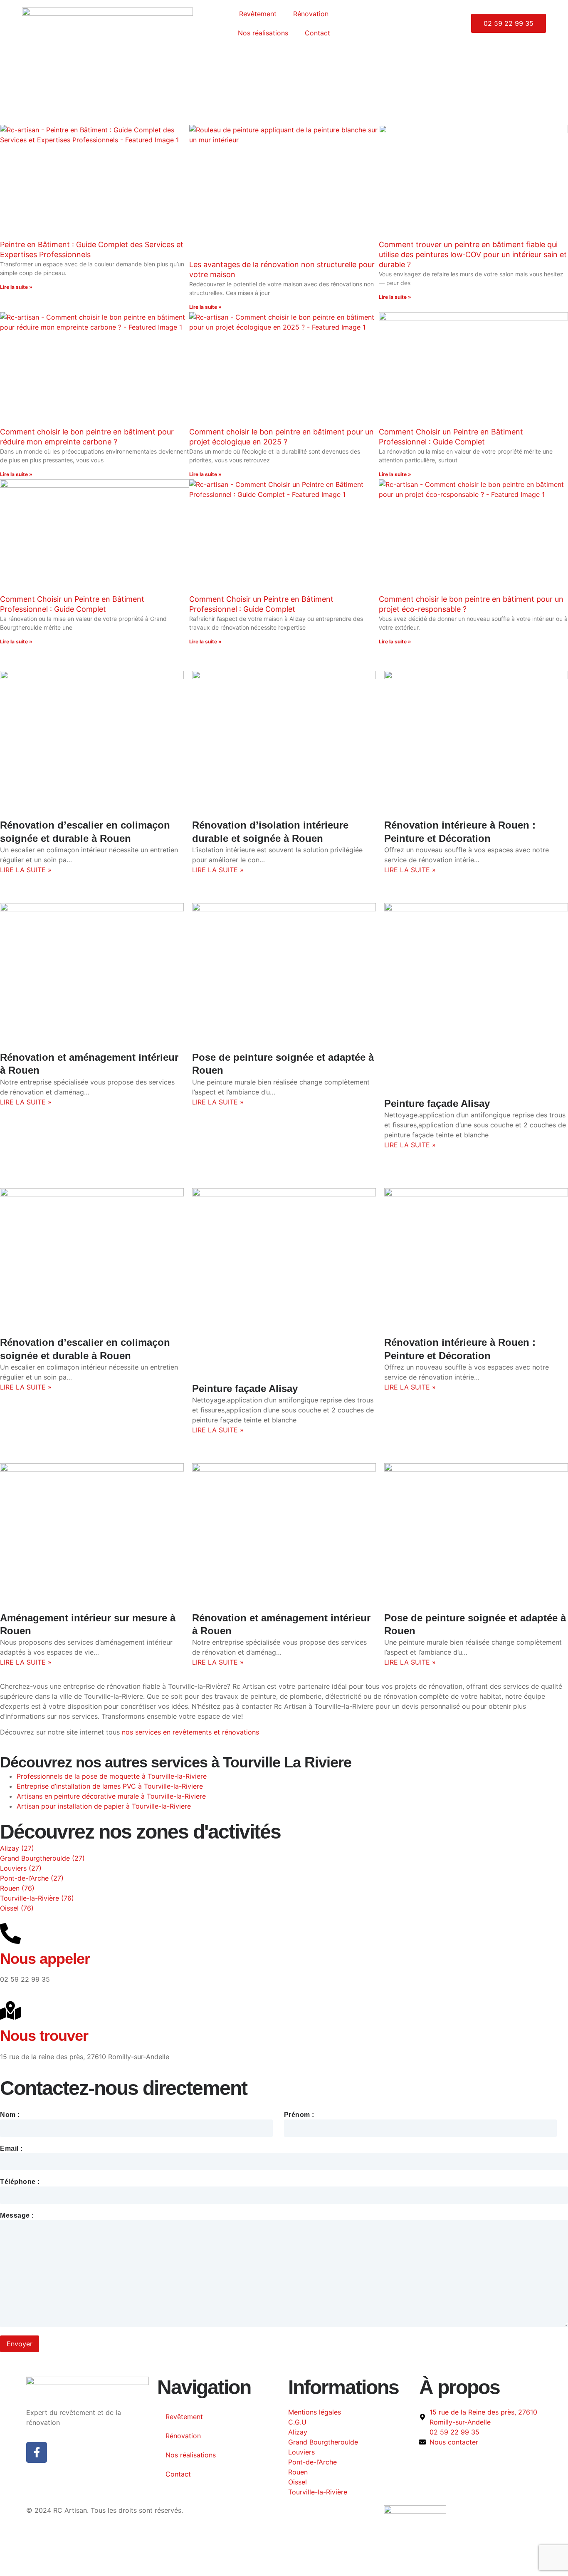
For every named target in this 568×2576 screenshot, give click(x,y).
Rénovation (311, 14)
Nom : (10, 2115)
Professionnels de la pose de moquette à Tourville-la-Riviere (112, 1776)
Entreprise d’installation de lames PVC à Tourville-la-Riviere (110, 1786)
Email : (11, 2149)
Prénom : (299, 2115)
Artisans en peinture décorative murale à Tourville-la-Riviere (111, 1796)
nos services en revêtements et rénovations (190, 1732)
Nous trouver (44, 2036)
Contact (317, 33)
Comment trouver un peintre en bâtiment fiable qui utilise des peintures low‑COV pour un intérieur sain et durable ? (473, 254)
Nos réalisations (263, 33)
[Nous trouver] (10, 2010)
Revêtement (258, 14)
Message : (17, 2216)
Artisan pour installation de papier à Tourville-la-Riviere (104, 1806)
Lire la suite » (16, 287)
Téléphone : (20, 2182)
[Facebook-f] (37, 2452)
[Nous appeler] (10, 1933)
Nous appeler (45, 1959)
